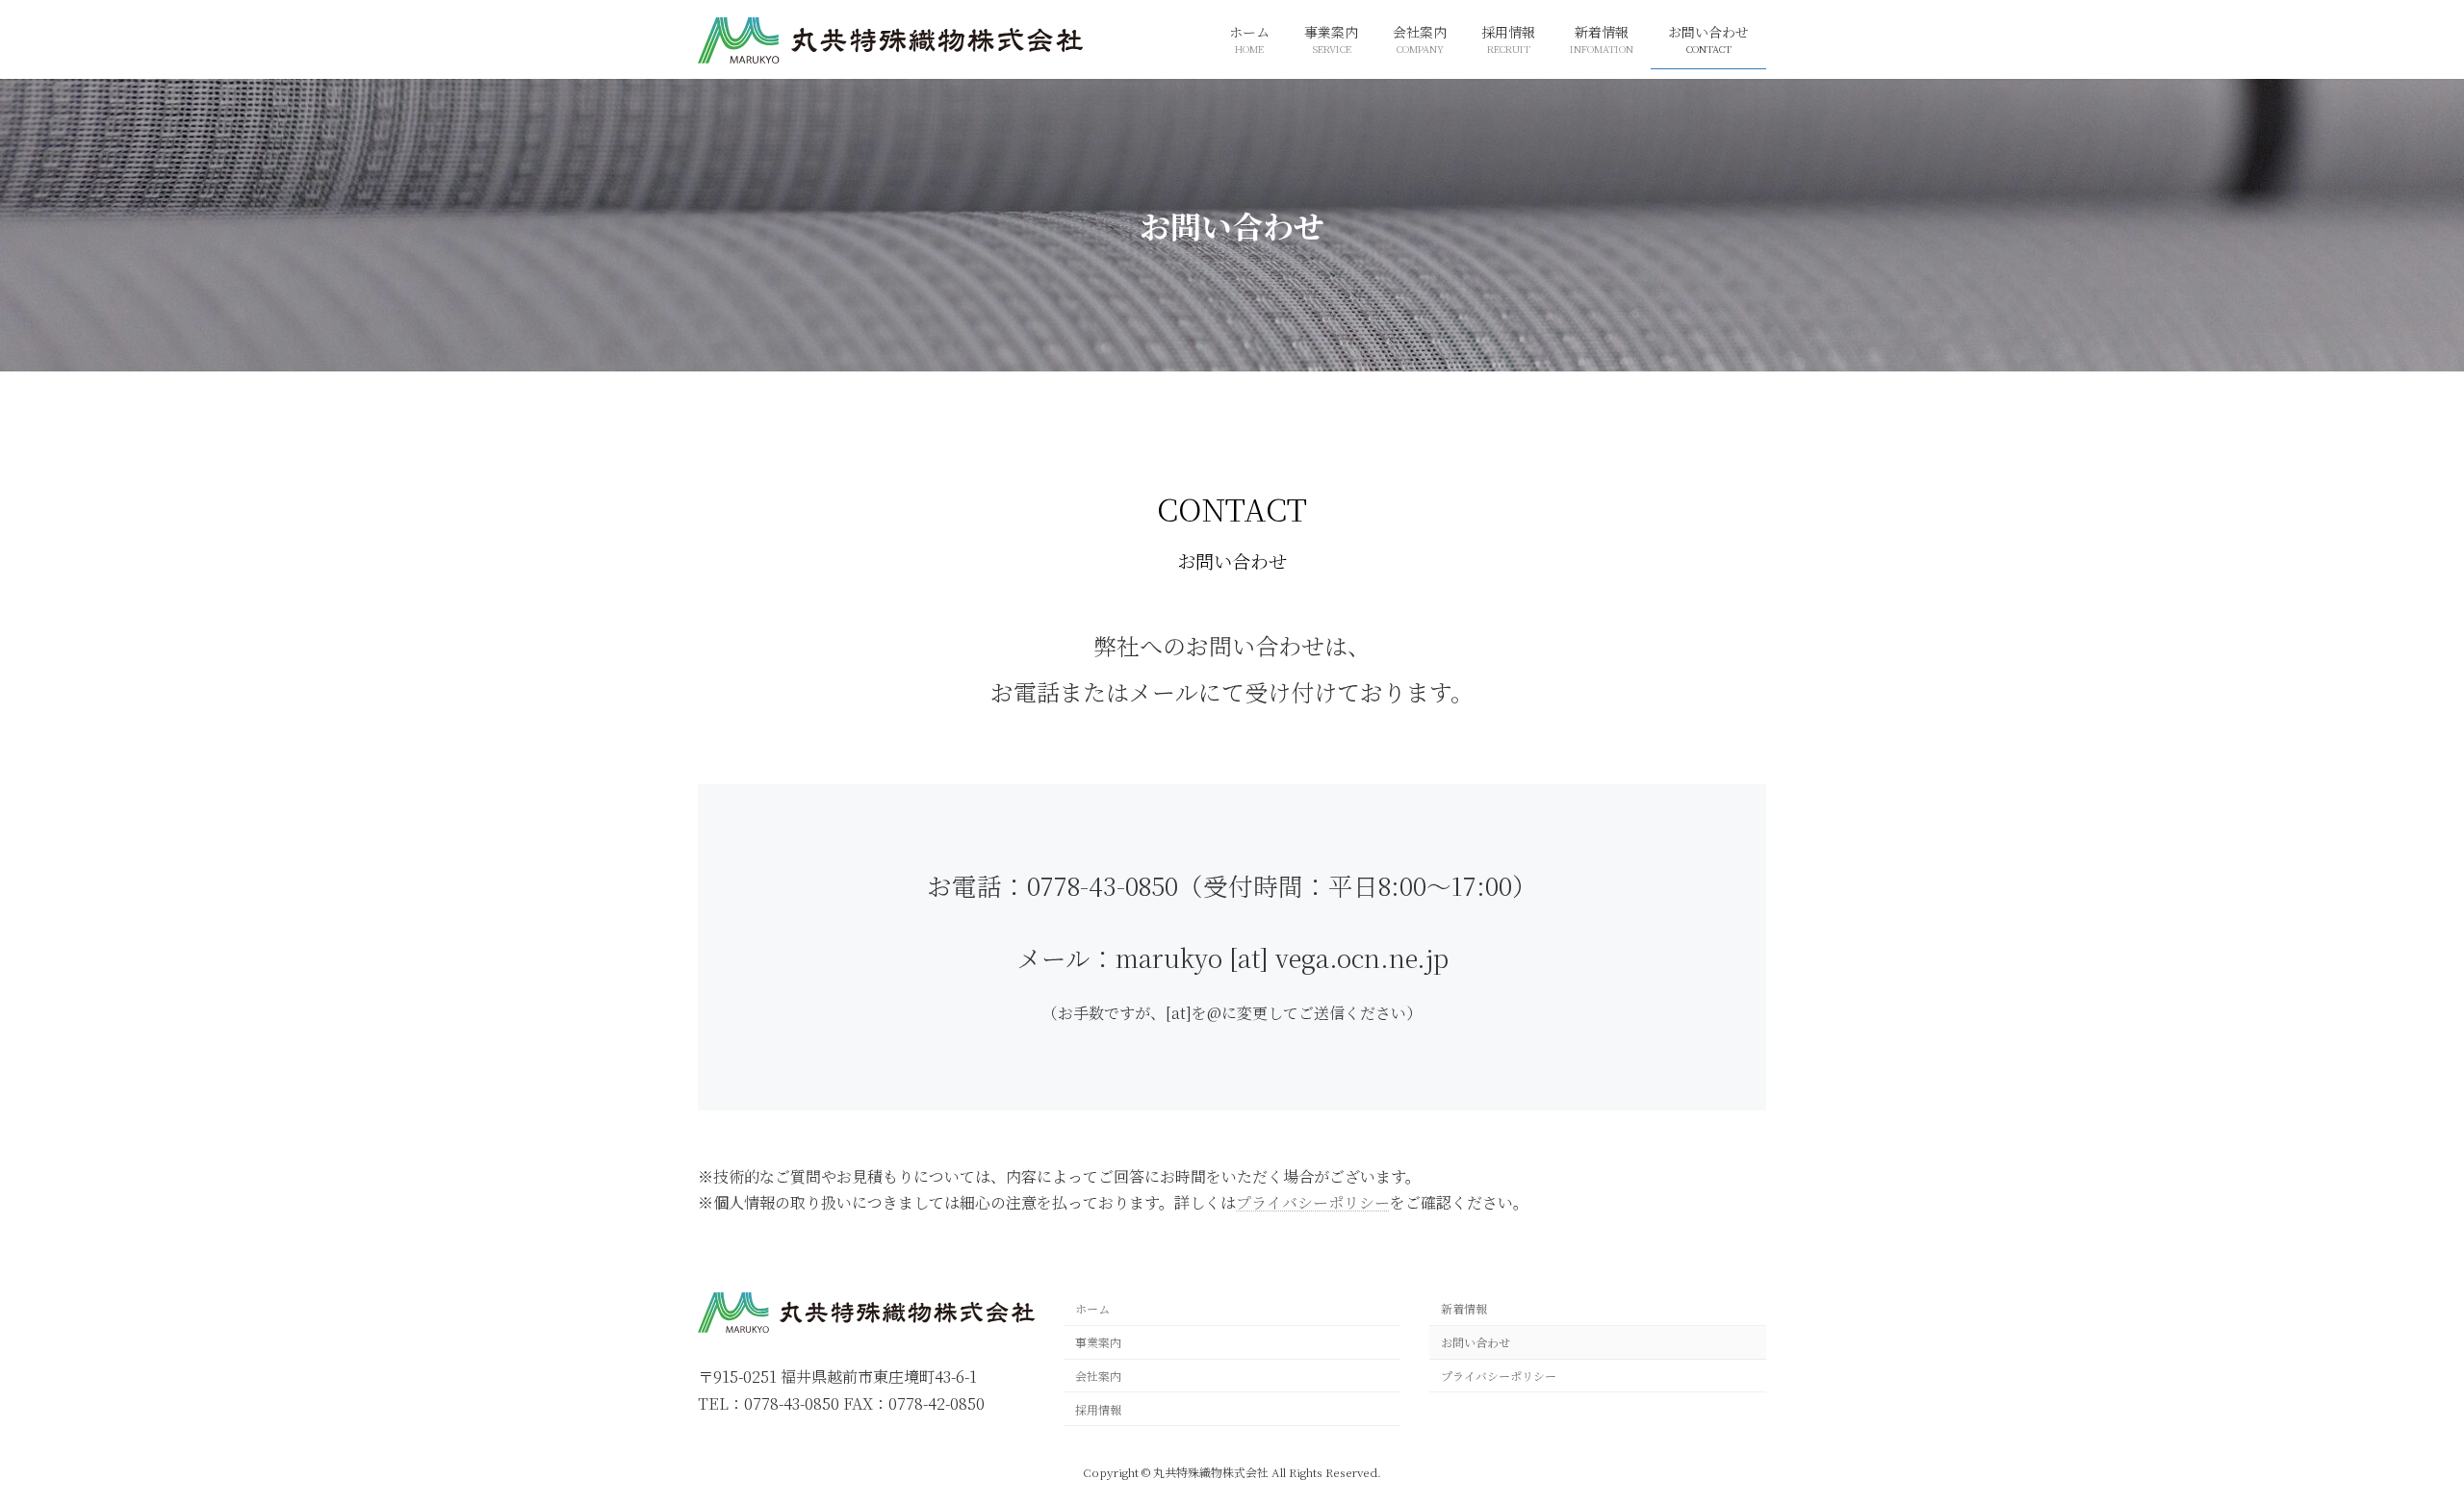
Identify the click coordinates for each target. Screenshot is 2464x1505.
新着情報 (1464, 1309)
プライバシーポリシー (1313, 1202)
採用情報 (1098, 1409)
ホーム (1092, 1309)
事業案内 (1098, 1342)
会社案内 (1098, 1376)
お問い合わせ (1476, 1342)
